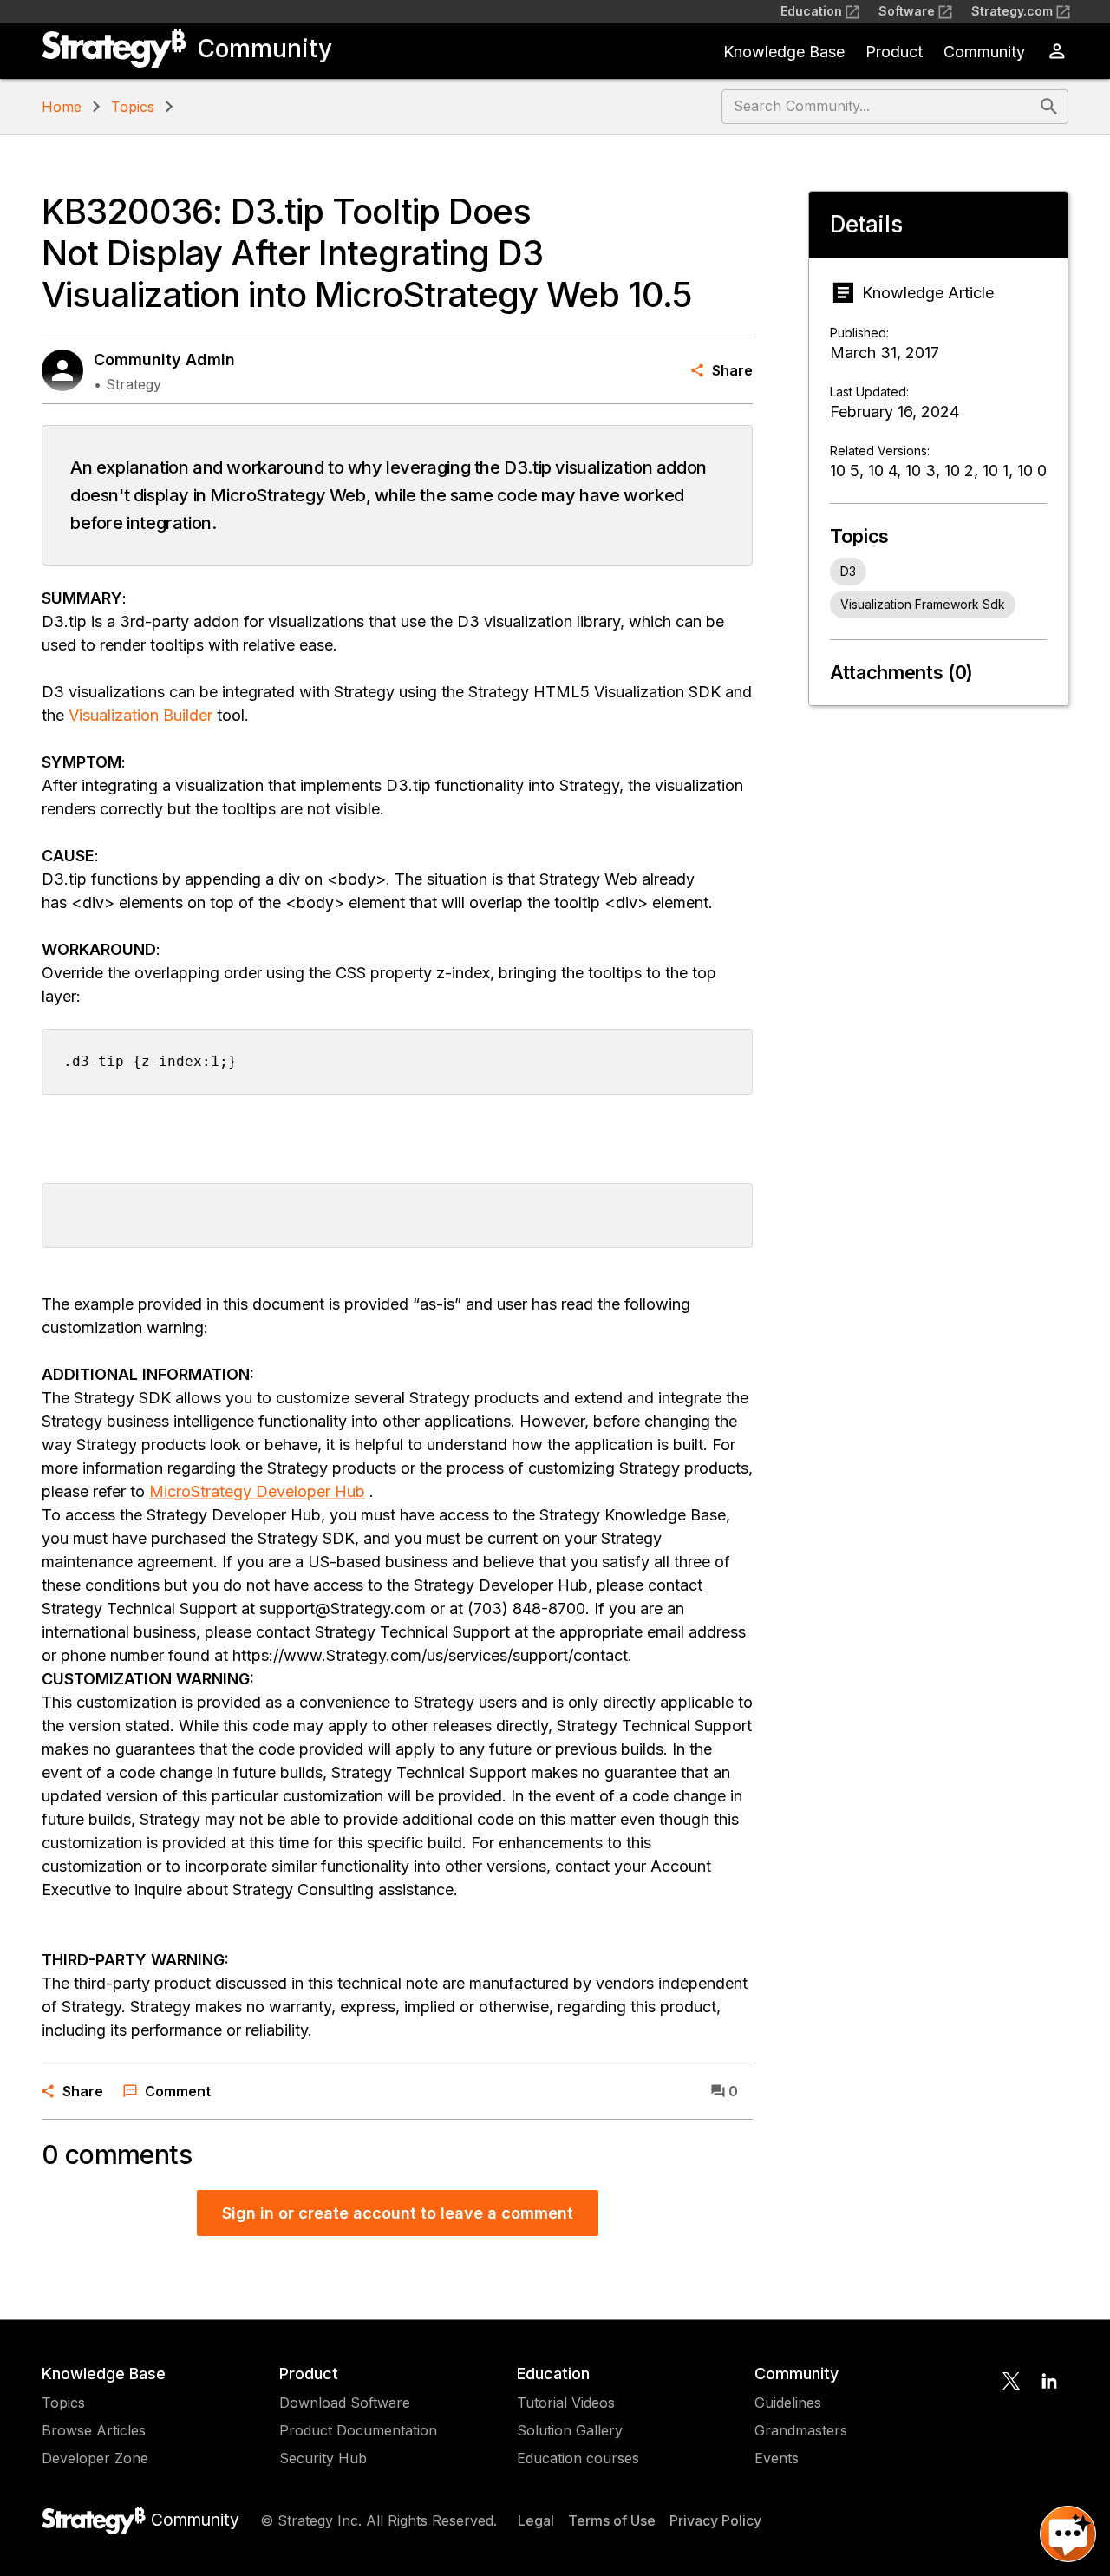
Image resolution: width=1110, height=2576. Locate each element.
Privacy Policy (715, 2520)
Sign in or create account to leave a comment (398, 2213)
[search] (1049, 107)
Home (62, 107)
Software (907, 11)
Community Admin (164, 360)
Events (777, 2458)
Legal (536, 2520)
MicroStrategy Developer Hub (257, 1491)
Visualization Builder (140, 715)
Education (811, 11)
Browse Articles (94, 2430)
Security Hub (323, 2458)
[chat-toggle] (1068, 2534)
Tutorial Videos (566, 2403)
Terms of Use (612, 2520)
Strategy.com (1012, 11)
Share (732, 370)
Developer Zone (95, 2458)
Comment (178, 2091)
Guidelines (788, 2403)
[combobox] (879, 107)
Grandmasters (801, 2430)
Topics (133, 107)
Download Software (345, 2403)
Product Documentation (358, 2430)
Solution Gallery (570, 2430)
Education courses (578, 2458)
